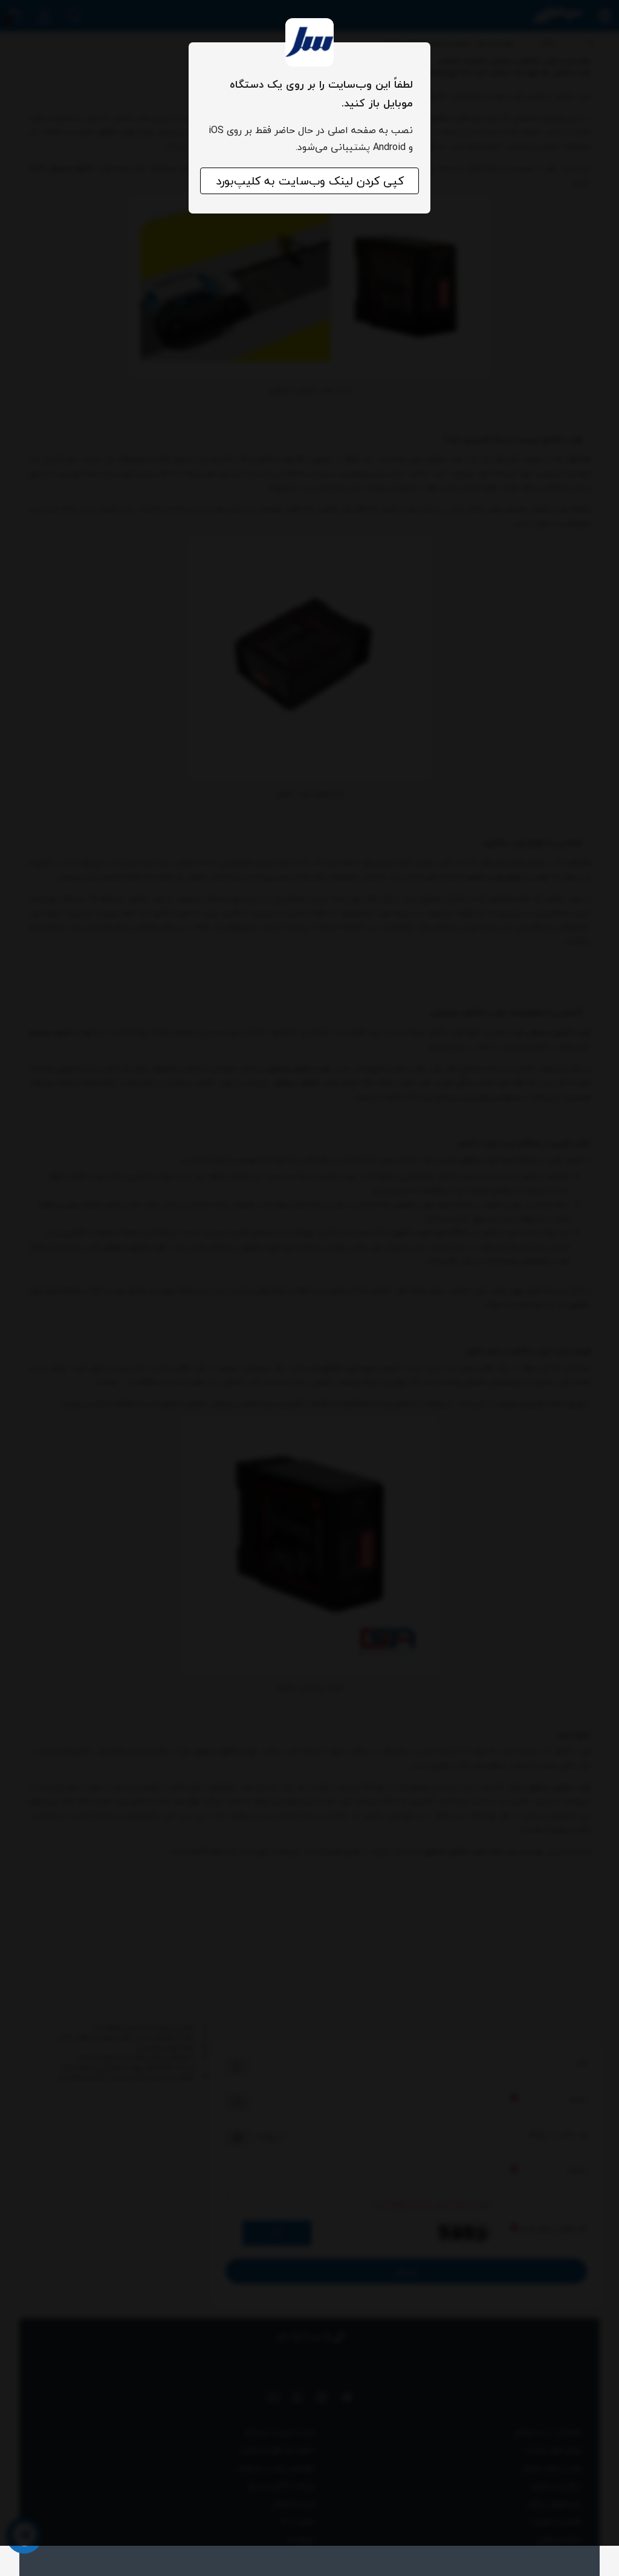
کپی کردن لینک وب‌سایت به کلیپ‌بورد (310, 181)
